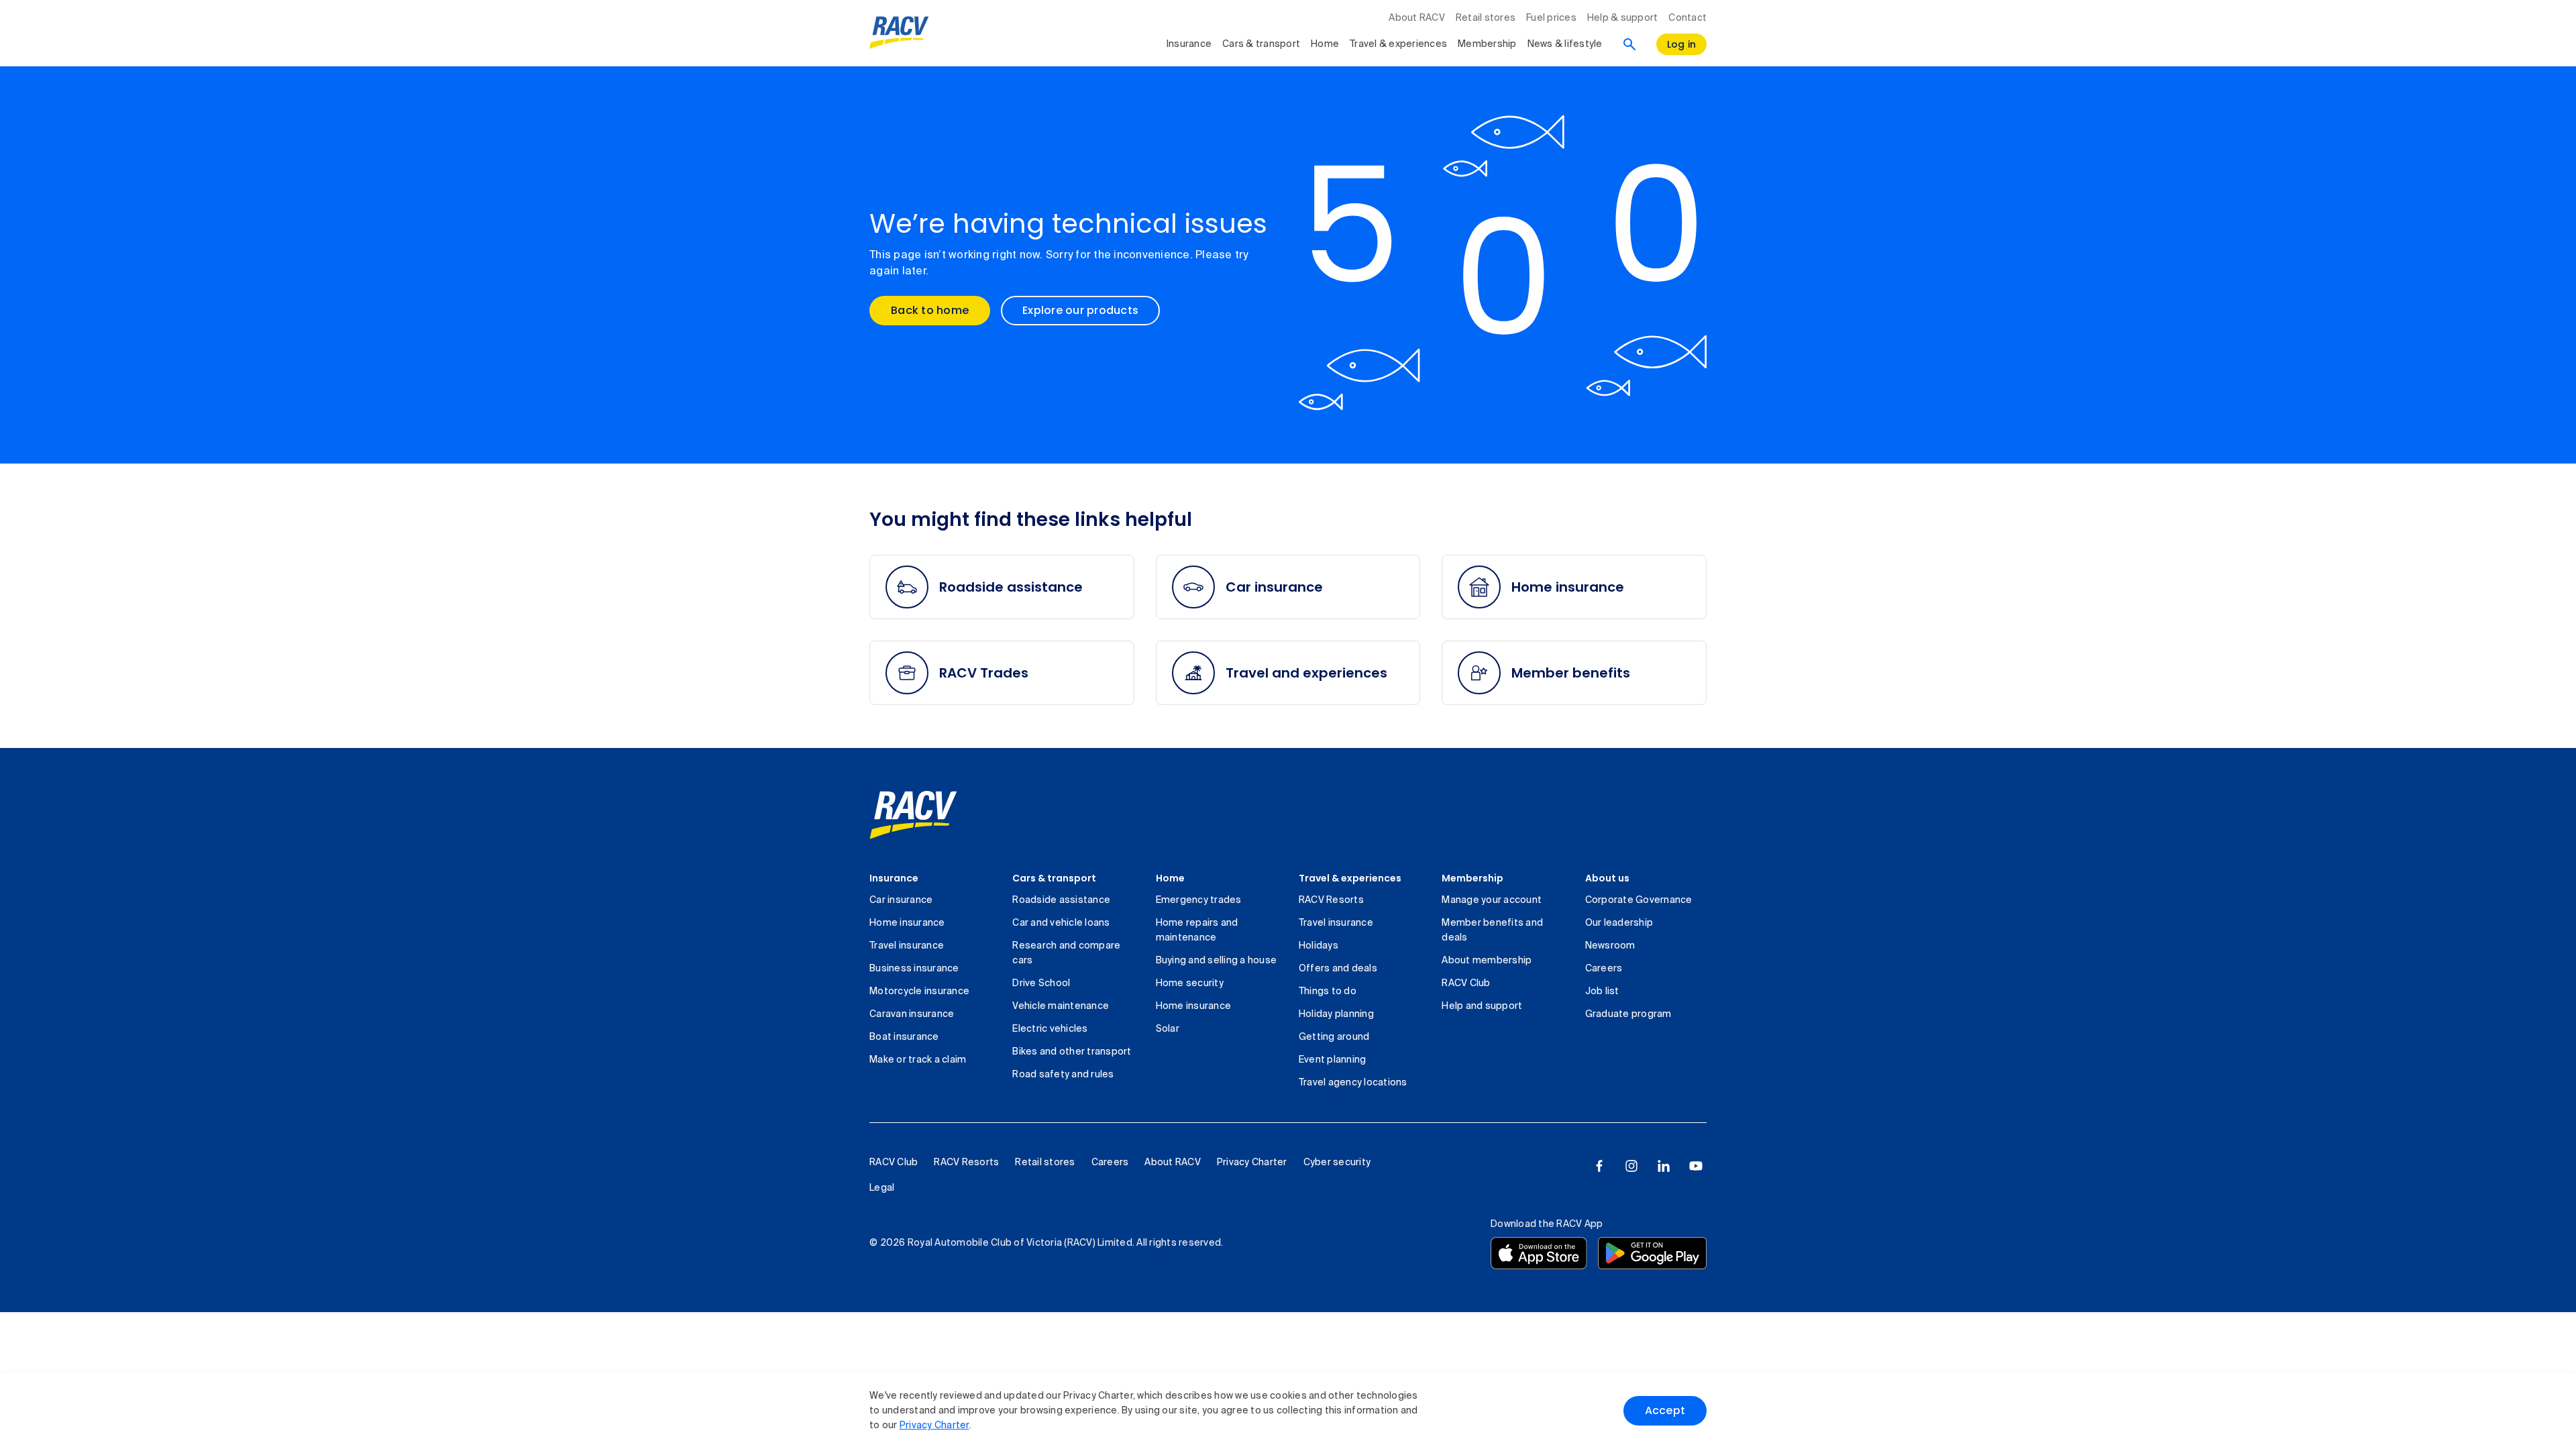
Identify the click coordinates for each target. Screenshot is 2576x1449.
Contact (1687, 18)
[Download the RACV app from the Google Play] (1652, 1253)
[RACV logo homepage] (899, 33)
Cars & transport (1261, 44)
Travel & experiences (1398, 44)
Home (1325, 44)
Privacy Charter (934, 1426)
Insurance (1189, 44)
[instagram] (1631, 1166)
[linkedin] (1664, 1166)
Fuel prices (1551, 18)
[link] (913, 815)
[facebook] (1599, 1166)
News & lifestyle (1565, 44)
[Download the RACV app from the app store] (1539, 1253)
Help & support (1623, 18)
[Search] (1629, 44)
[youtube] (1696, 1166)
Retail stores (1486, 18)
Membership (1487, 44)
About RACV (1417, 18)
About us (1607, 878)
